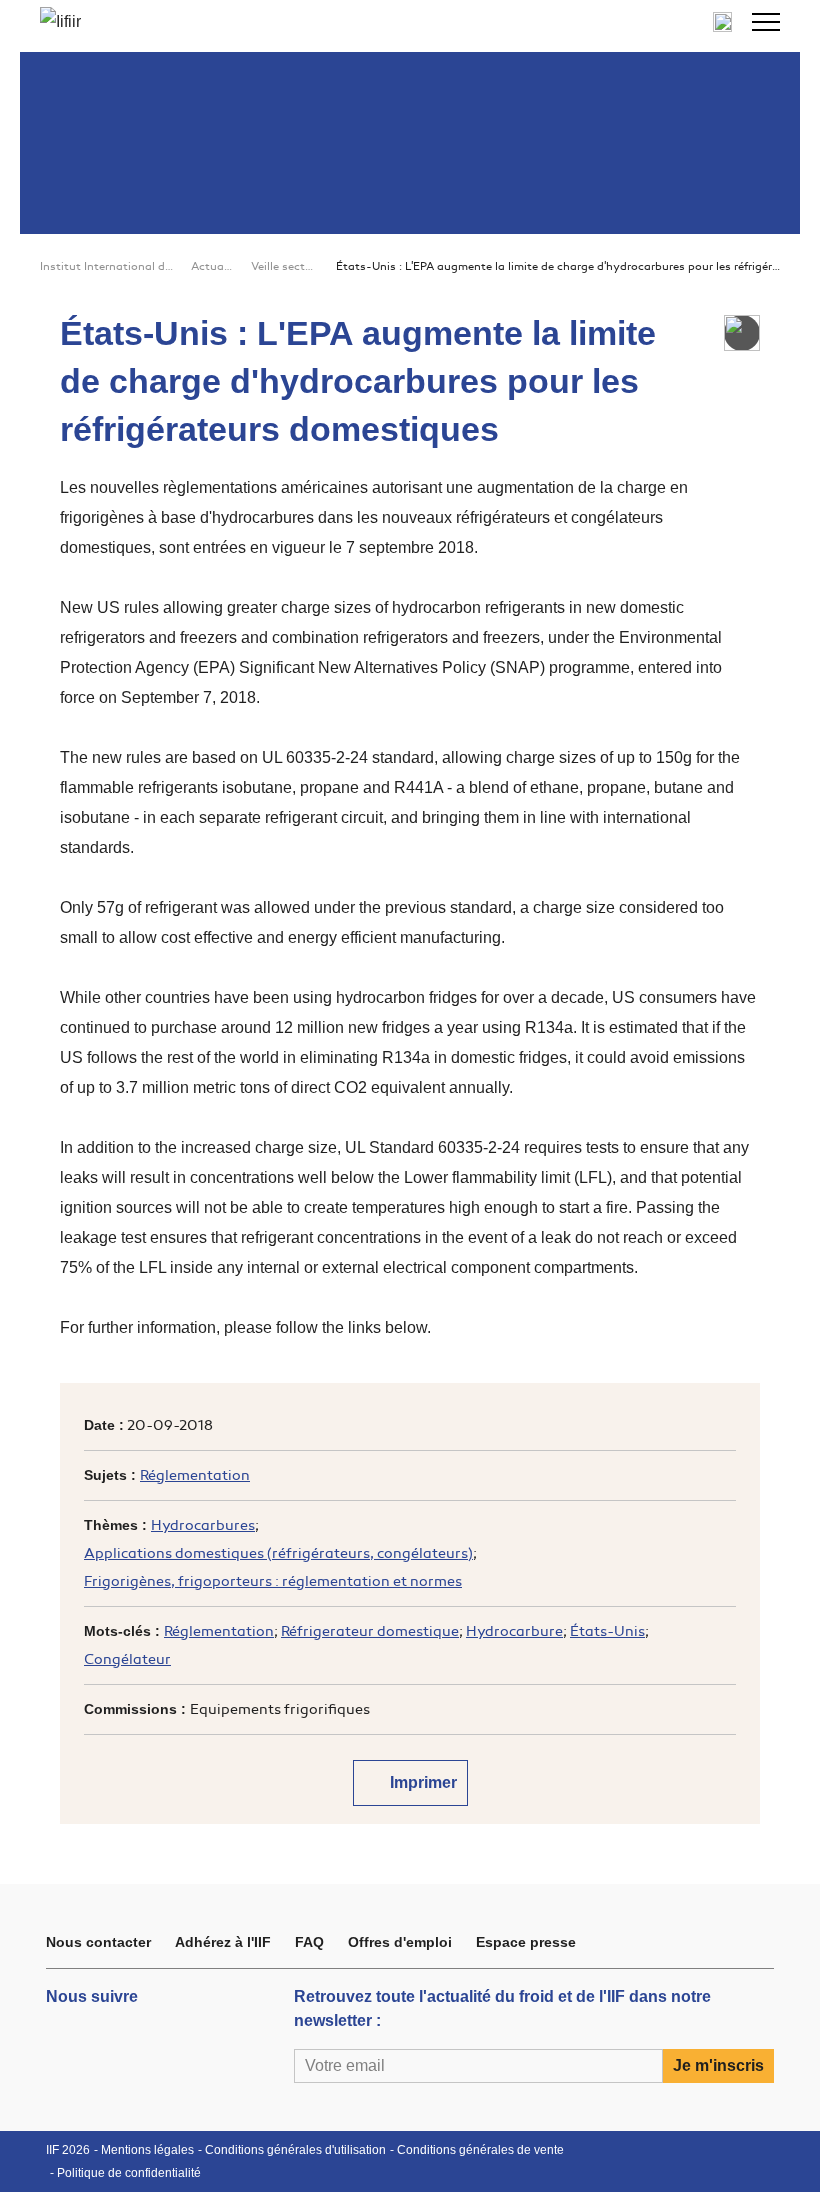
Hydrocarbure (514, 1631)
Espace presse (526, 1942)
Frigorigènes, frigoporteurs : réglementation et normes (273, 1581)
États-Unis (607, 1631)
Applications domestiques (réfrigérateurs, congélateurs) (278, 1553)
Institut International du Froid (107, 266)
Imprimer (421, 1782)
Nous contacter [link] (98, 1942)
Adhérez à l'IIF (223, 1942)
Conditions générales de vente (480, 2150)
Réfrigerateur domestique (370, 1631)
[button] (766, 22)
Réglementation (195, 1475)
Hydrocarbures (203, 1525)
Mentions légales (147, 2150)
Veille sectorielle (285, 266)
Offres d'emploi (400, 1942)
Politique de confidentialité (129, 2173)
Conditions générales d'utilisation (295, 2150)
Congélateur (127, 1659)
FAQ (309, 1942)
